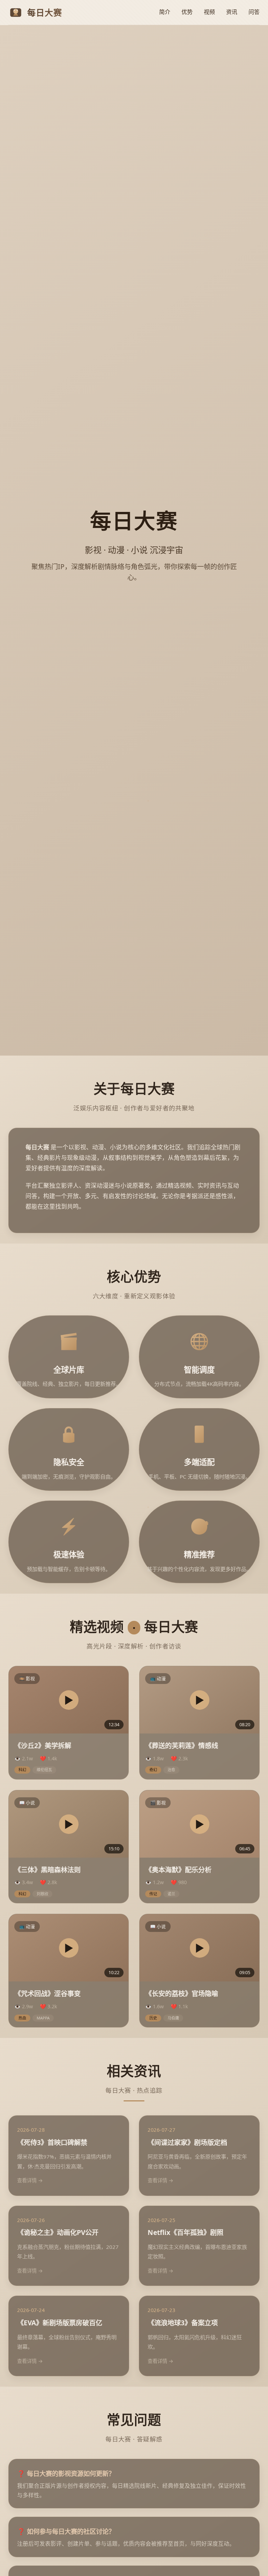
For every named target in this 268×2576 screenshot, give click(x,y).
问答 (254, 12)
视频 (209, 12)
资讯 (232, 12)
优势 (187, 12)
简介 (165, 12)
